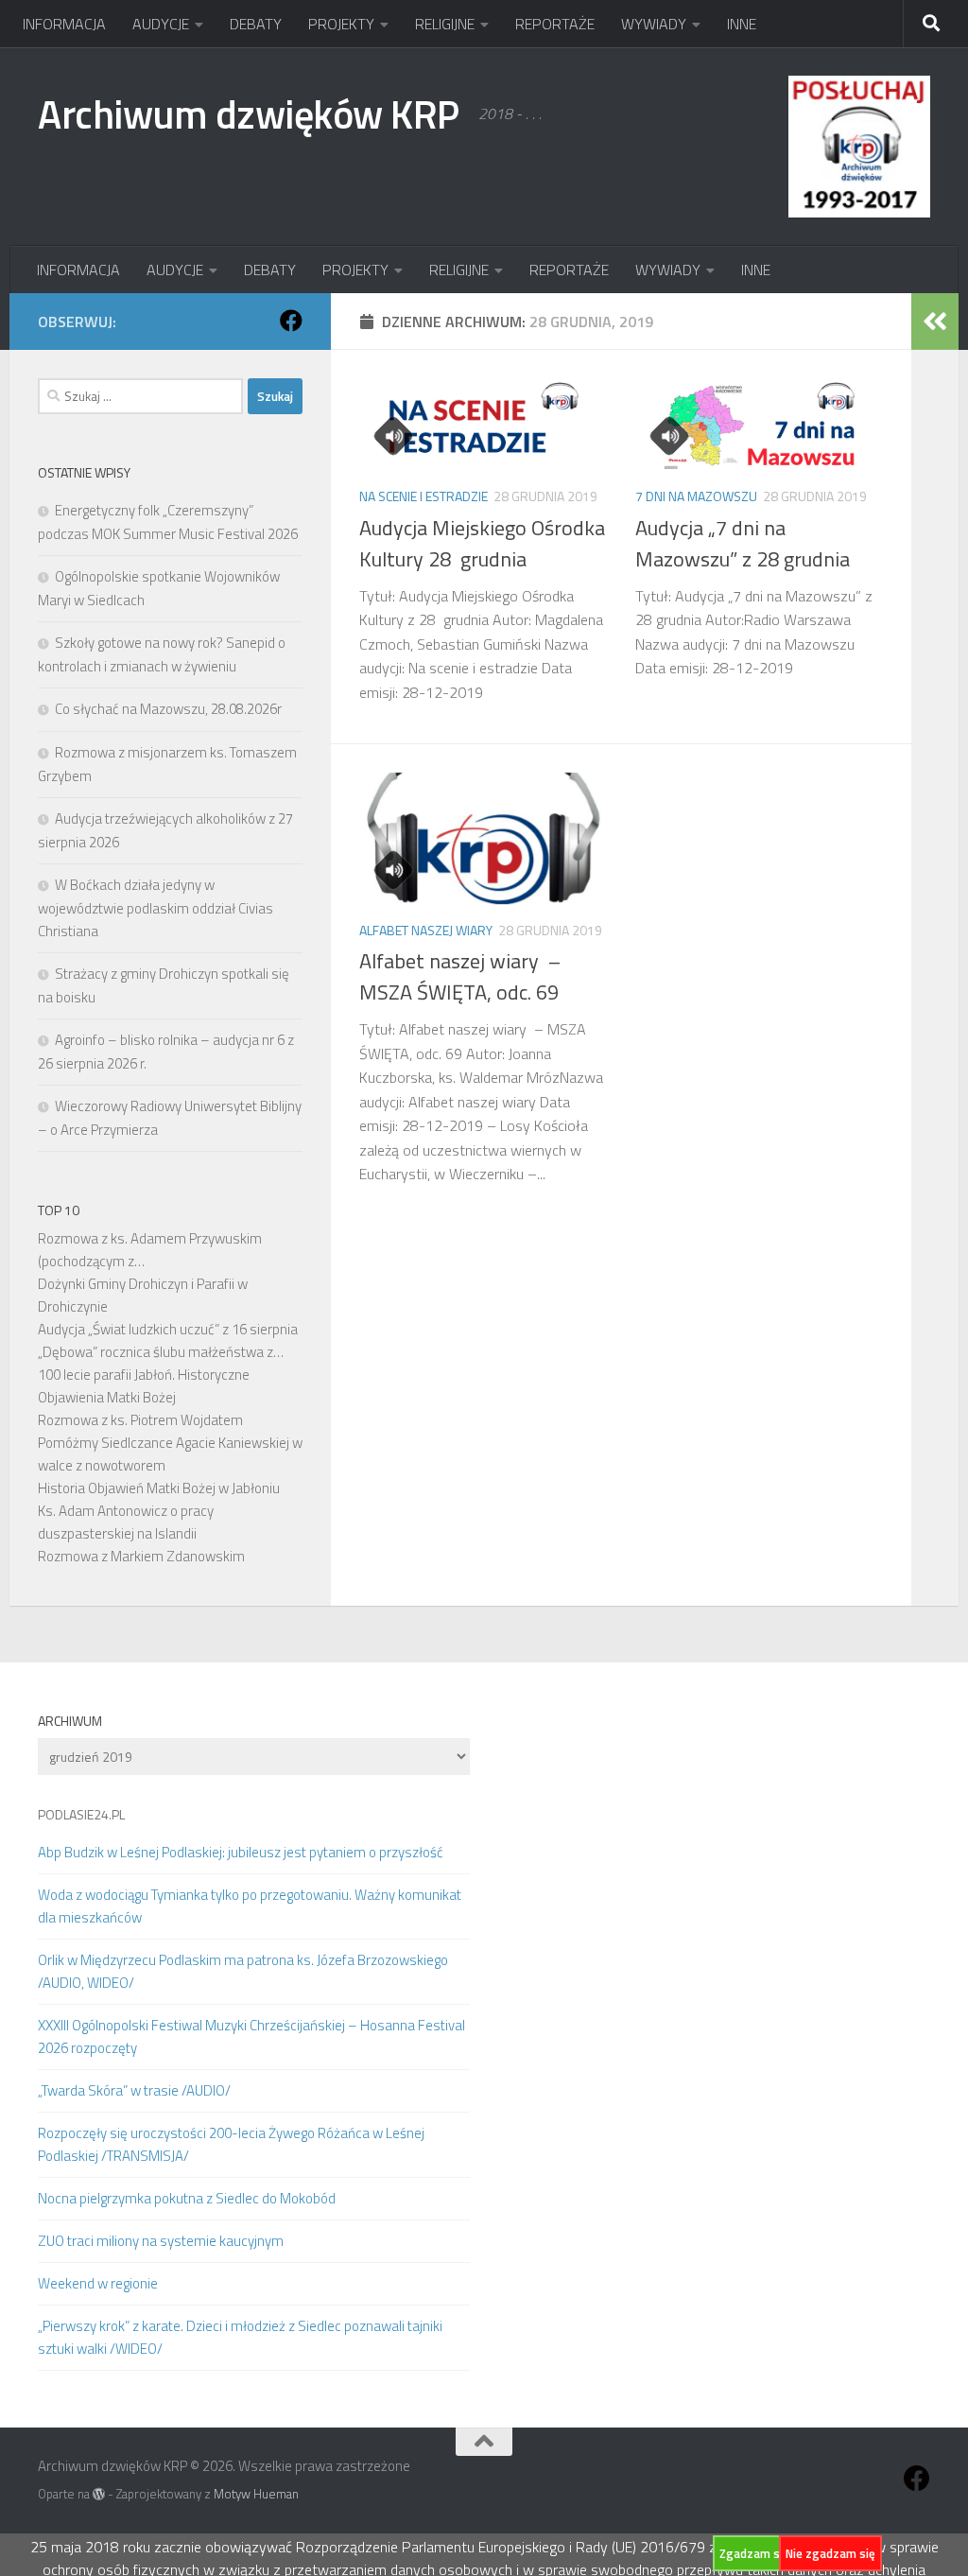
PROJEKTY (341, 24)
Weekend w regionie (98, 2283)
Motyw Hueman (256, 2494)
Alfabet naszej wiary (426, 930)
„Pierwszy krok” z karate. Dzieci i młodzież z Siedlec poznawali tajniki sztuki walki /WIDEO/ (240, 2337)
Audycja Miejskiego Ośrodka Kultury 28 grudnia (482, 543)
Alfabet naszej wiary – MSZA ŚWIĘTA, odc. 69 (460, 976)
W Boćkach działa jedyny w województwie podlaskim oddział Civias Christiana (156, 908)
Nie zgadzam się (830, 2553)
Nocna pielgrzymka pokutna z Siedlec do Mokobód (187, 2198)
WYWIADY (654, 24)
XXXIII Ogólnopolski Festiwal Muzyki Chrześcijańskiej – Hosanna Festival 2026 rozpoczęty (251, 2036)
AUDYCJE (161, 24)
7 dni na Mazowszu (696, 496)
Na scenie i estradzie (423, 496)
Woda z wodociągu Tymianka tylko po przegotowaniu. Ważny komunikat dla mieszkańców (250, 1906)
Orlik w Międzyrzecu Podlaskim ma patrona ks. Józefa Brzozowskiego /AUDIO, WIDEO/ (243, 1971)
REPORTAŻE (555, 24)
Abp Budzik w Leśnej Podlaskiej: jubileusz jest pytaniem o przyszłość (241, 1852)
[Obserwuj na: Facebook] (291, 321)
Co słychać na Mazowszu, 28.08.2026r (168, 709)
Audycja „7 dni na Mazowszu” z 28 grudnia (743, 543)
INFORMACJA (64, 24)
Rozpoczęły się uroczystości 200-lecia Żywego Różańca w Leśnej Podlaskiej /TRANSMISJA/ (231, 2144)
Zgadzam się (754, 2553)
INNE (742, 24)
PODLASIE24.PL (81, 1814)
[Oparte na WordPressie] (99, 2494)
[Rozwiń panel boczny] (935, 322)
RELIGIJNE (445, 24)
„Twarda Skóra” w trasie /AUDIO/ (134, 2090)
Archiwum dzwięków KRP (249, 113)
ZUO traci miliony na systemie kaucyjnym (161, 2241)
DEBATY (256, 24)
